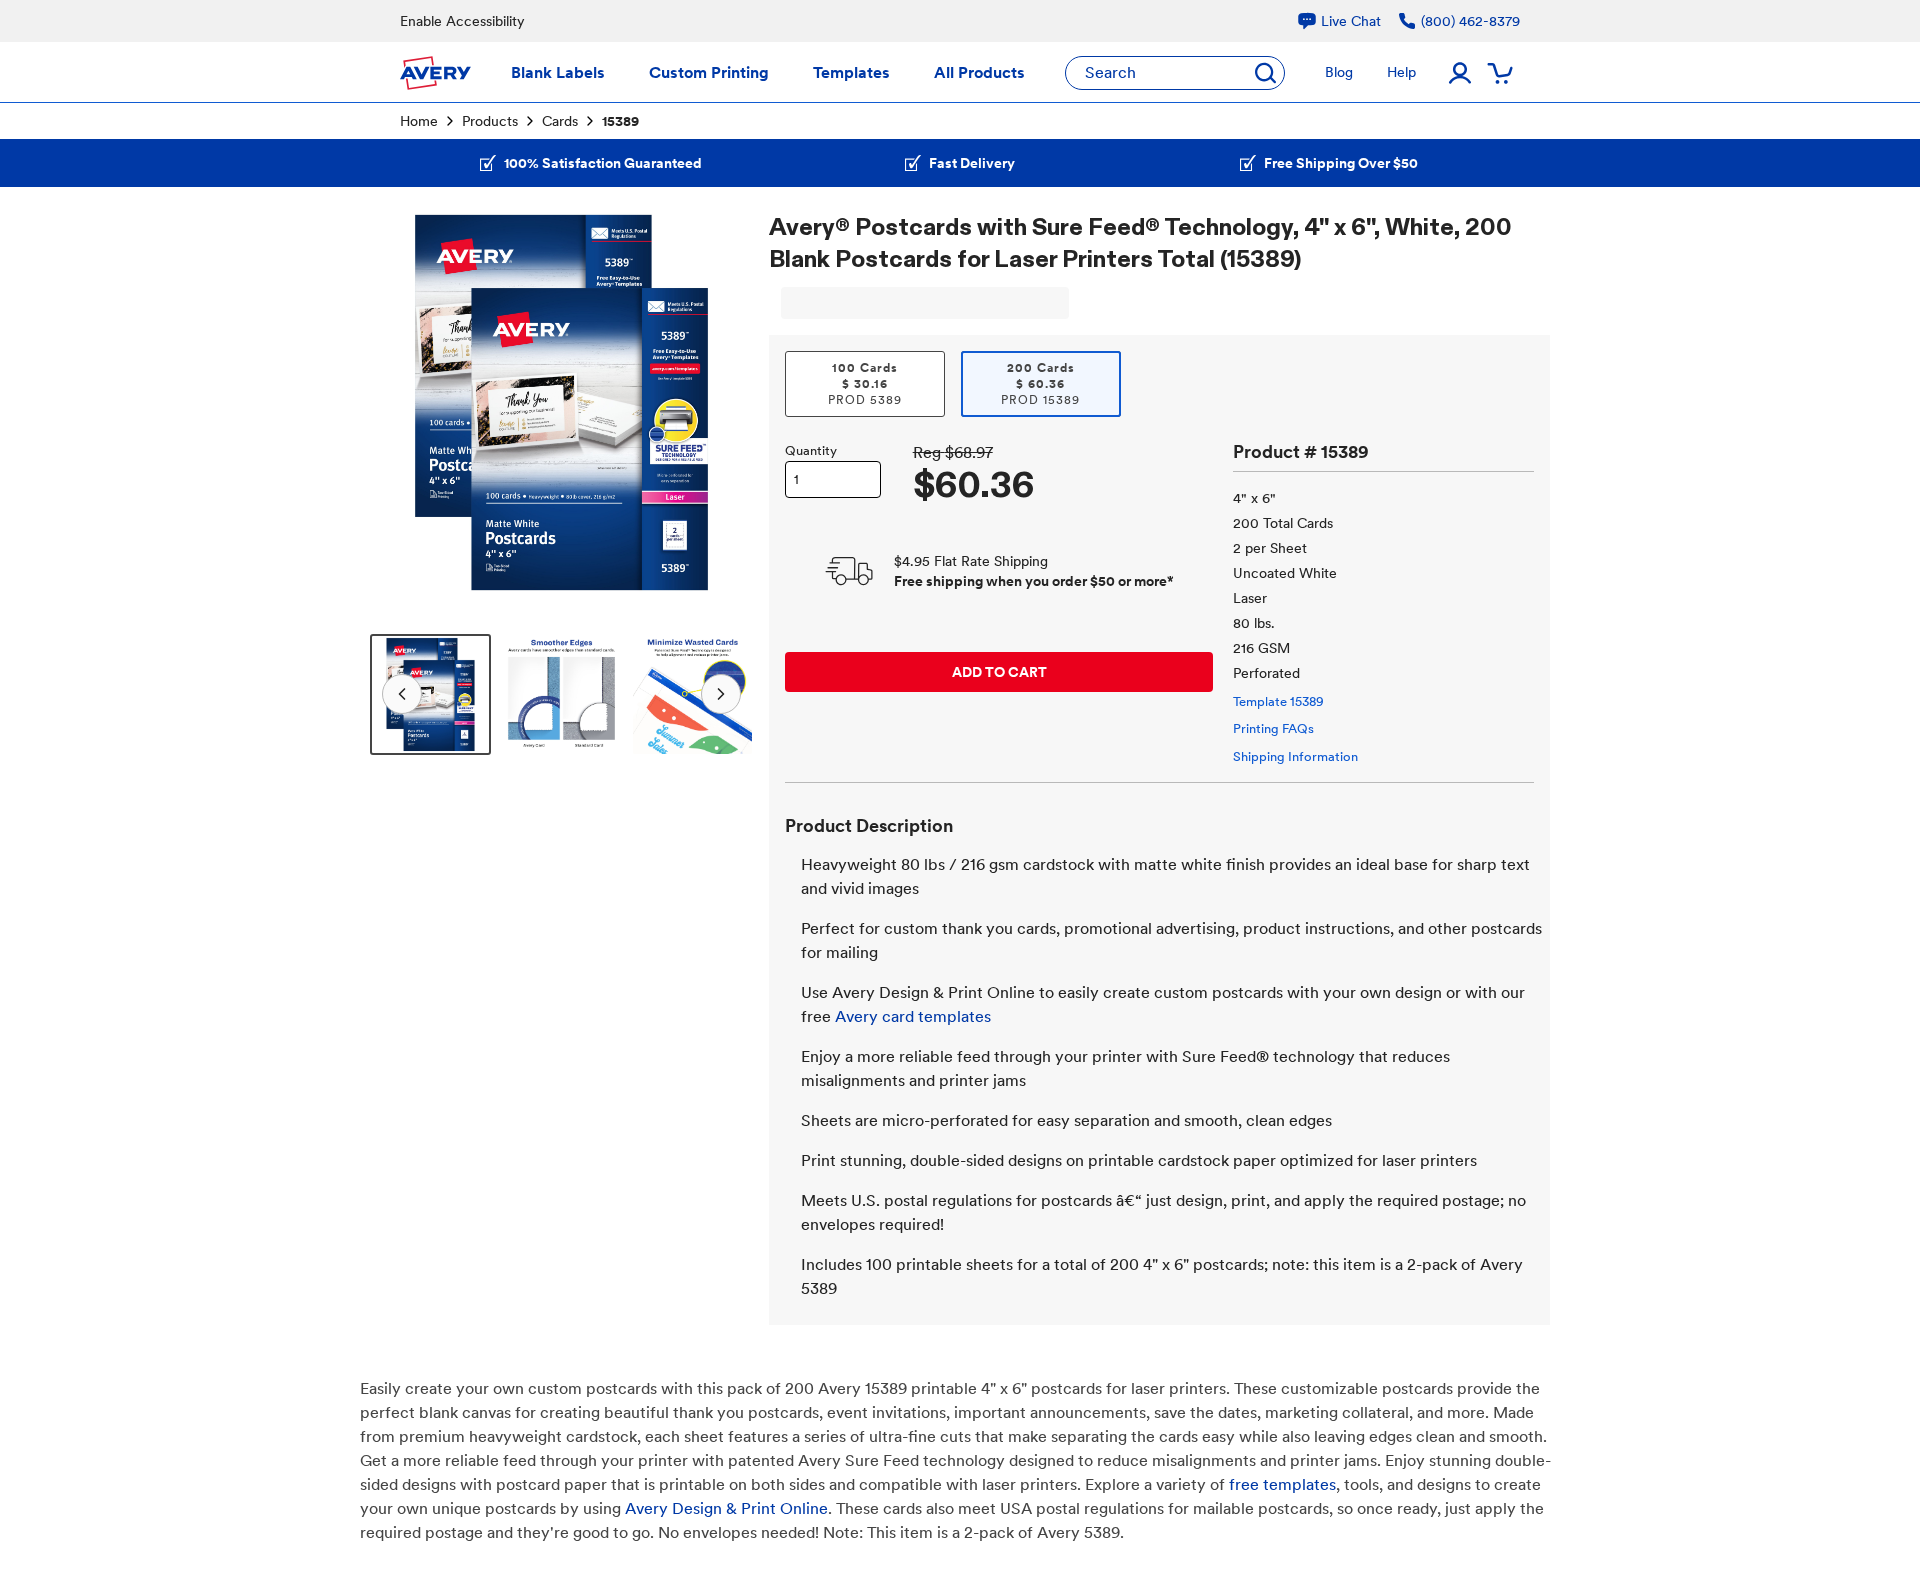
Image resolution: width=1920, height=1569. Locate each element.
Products (490, 121)
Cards (560, 121)
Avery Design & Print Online (726, 1508)
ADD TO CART (999, 672)
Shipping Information (1295, 756)
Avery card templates (913, 1016)
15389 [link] (620, 121)
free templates (1282, 1484)
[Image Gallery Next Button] (725, 402)
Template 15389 (1278, 701)
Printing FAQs (1273, 728)
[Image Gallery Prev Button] (398, 402)
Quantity (811, 450)
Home (419, 121)
